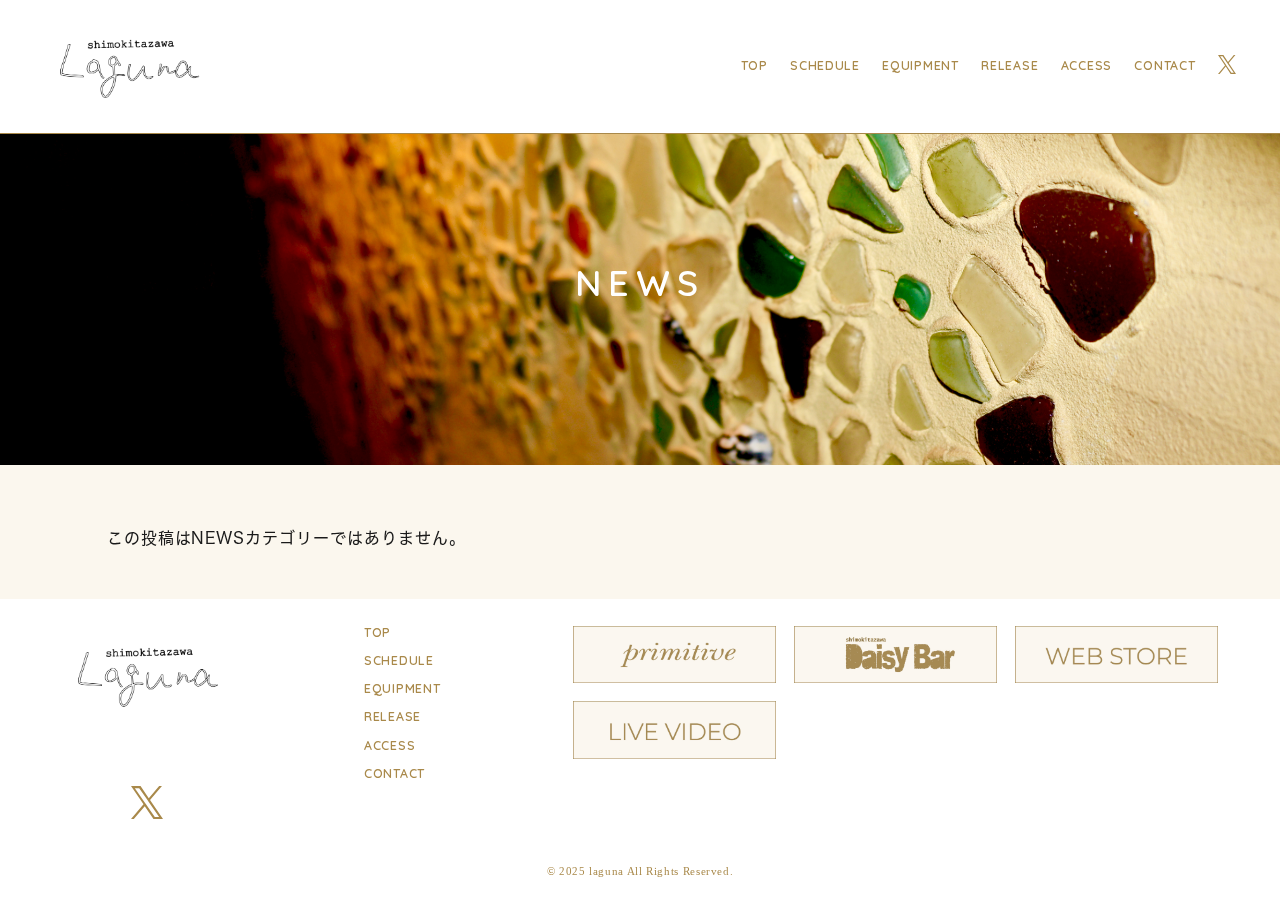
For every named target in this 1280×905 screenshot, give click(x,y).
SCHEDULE (825, 66)
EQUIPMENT (920, 66)
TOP (754, 66)
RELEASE (1009, 66)
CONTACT (1164, 66)
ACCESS (1086, 66)
